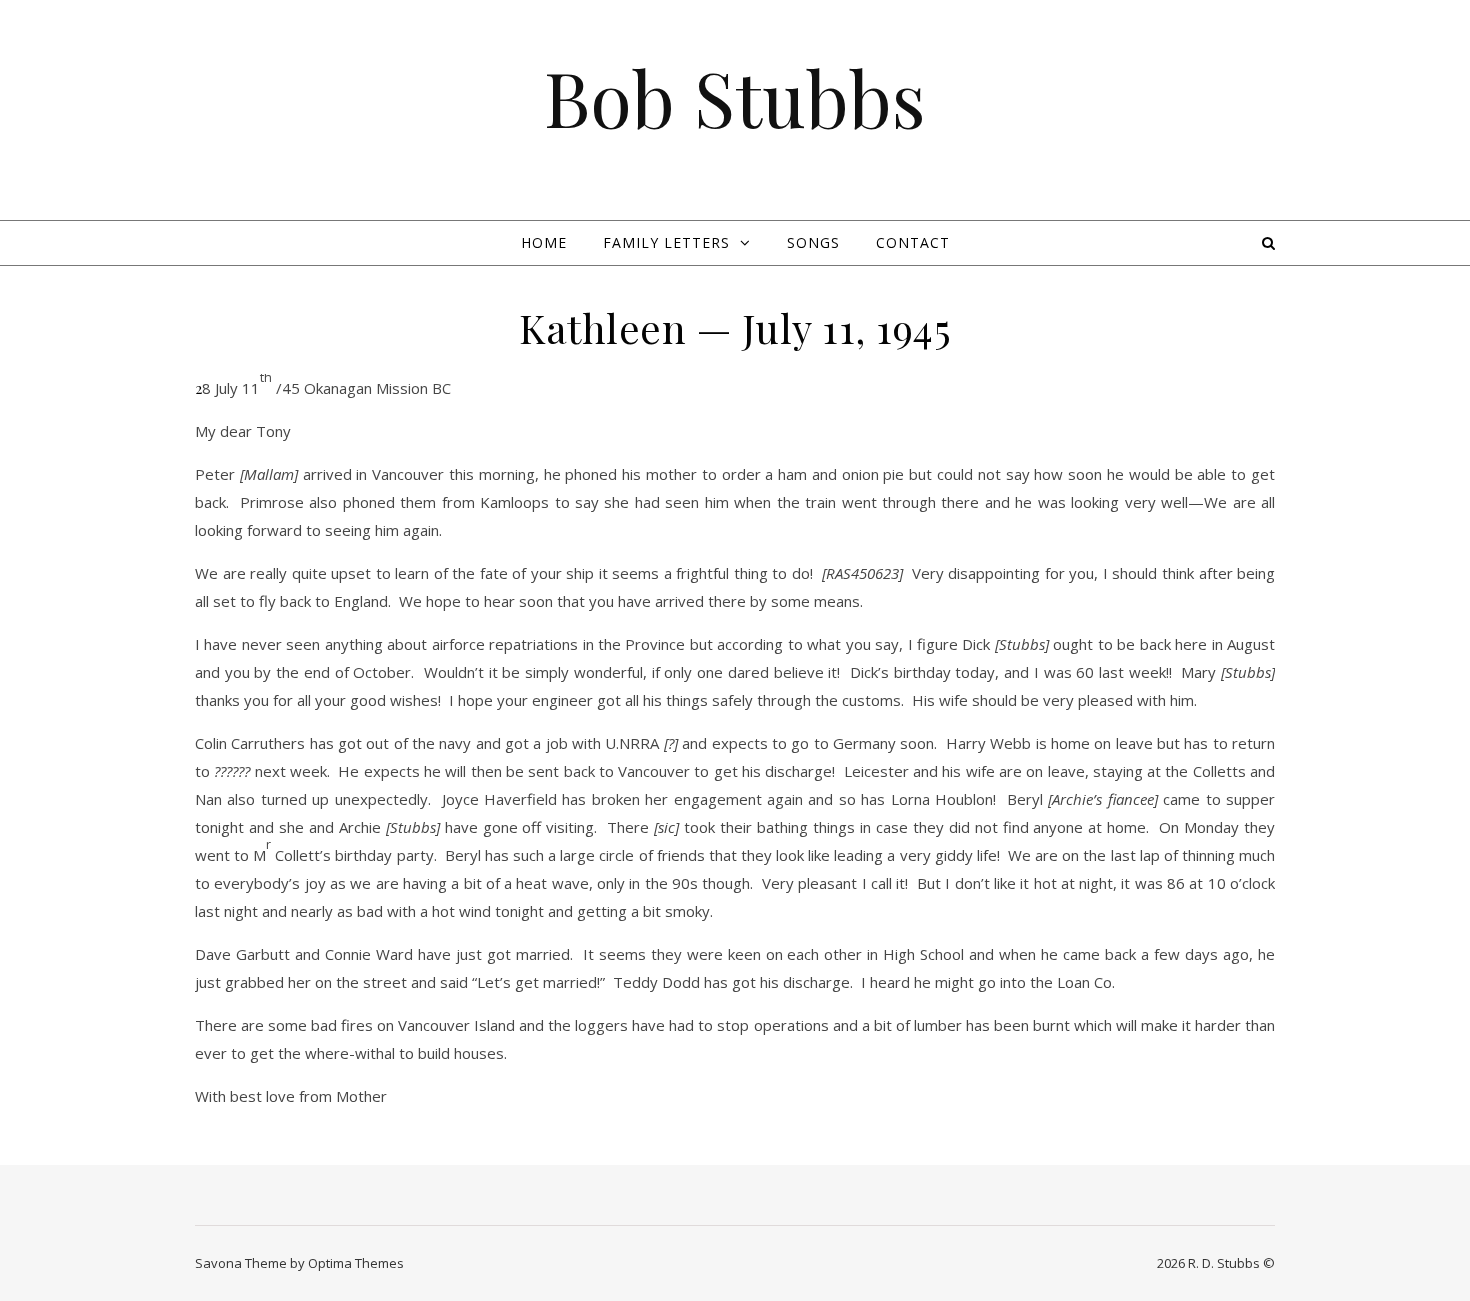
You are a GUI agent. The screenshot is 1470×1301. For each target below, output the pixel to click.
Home (544, 242)
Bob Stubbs (735, 97)
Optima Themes (356, 1263)
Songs (813, 242)
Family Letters (666, 242)
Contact (913, 242)
